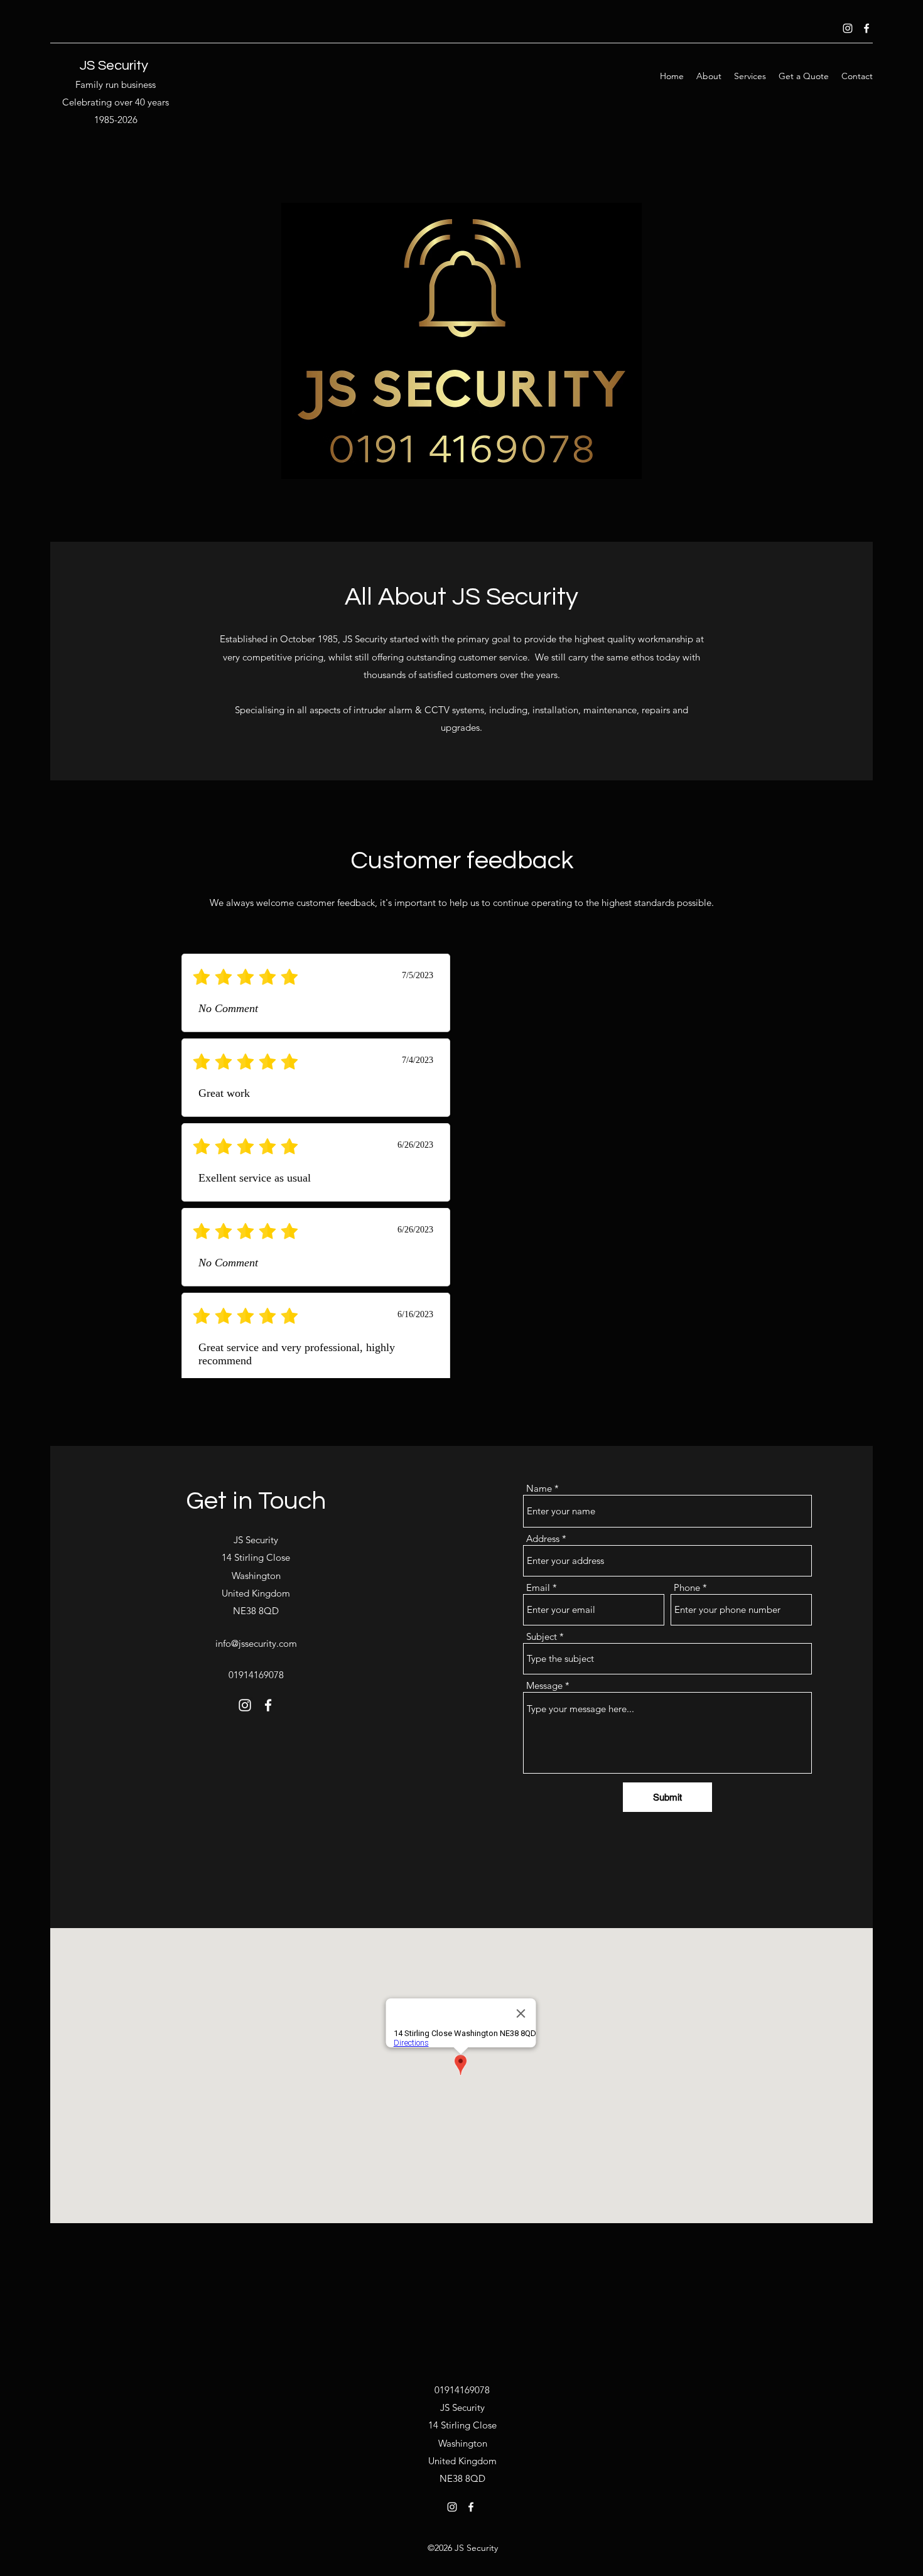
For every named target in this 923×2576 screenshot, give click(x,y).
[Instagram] (848, 28)
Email (538, 1587)
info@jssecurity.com (256, 1643)
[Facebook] (866, 28)
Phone (687, 1587)
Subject (542, 1636)
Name (539, 1488)
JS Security (114, 66)
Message (544, 1685)
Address (543, 1539)
